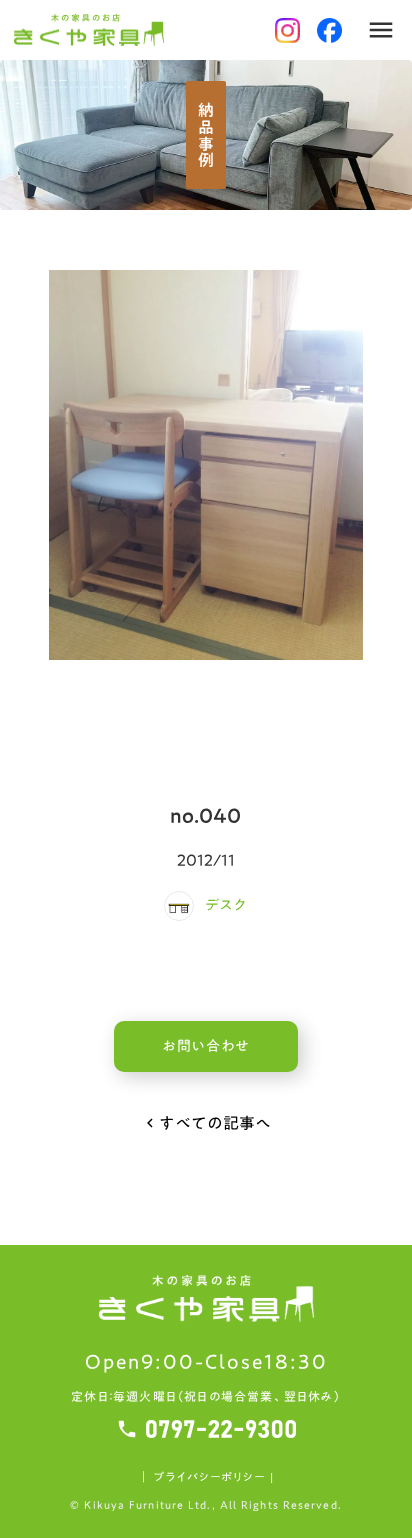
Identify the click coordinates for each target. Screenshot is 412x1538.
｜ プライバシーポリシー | (205, 1477)
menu (381, 30)
